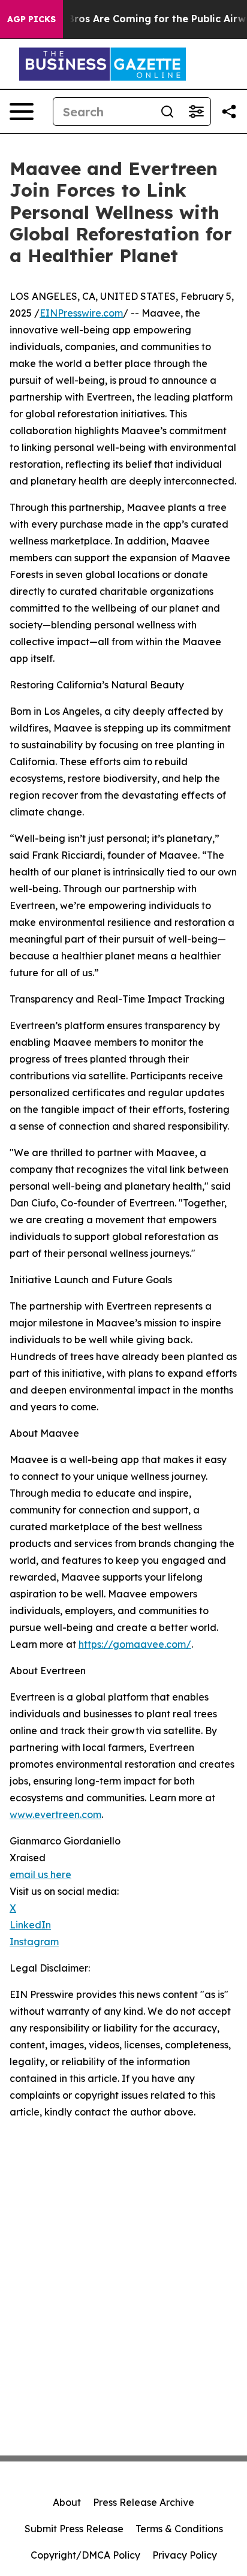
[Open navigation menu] (22, 112)
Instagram (34, 1942)
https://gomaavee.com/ (135, 1644)
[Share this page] (229, 112)
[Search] (167, 112)
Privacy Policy (185, 2555)
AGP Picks (31, 19)
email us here (40, 1874)
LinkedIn (30, 1925)
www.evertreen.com (55, 1814)
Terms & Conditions (179, 2529)
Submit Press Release (74, 2529)
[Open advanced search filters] (196, 112)
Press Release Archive (144, 2502)
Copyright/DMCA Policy (85, 2555)
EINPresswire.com (81, 313)
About (67, 2502)
